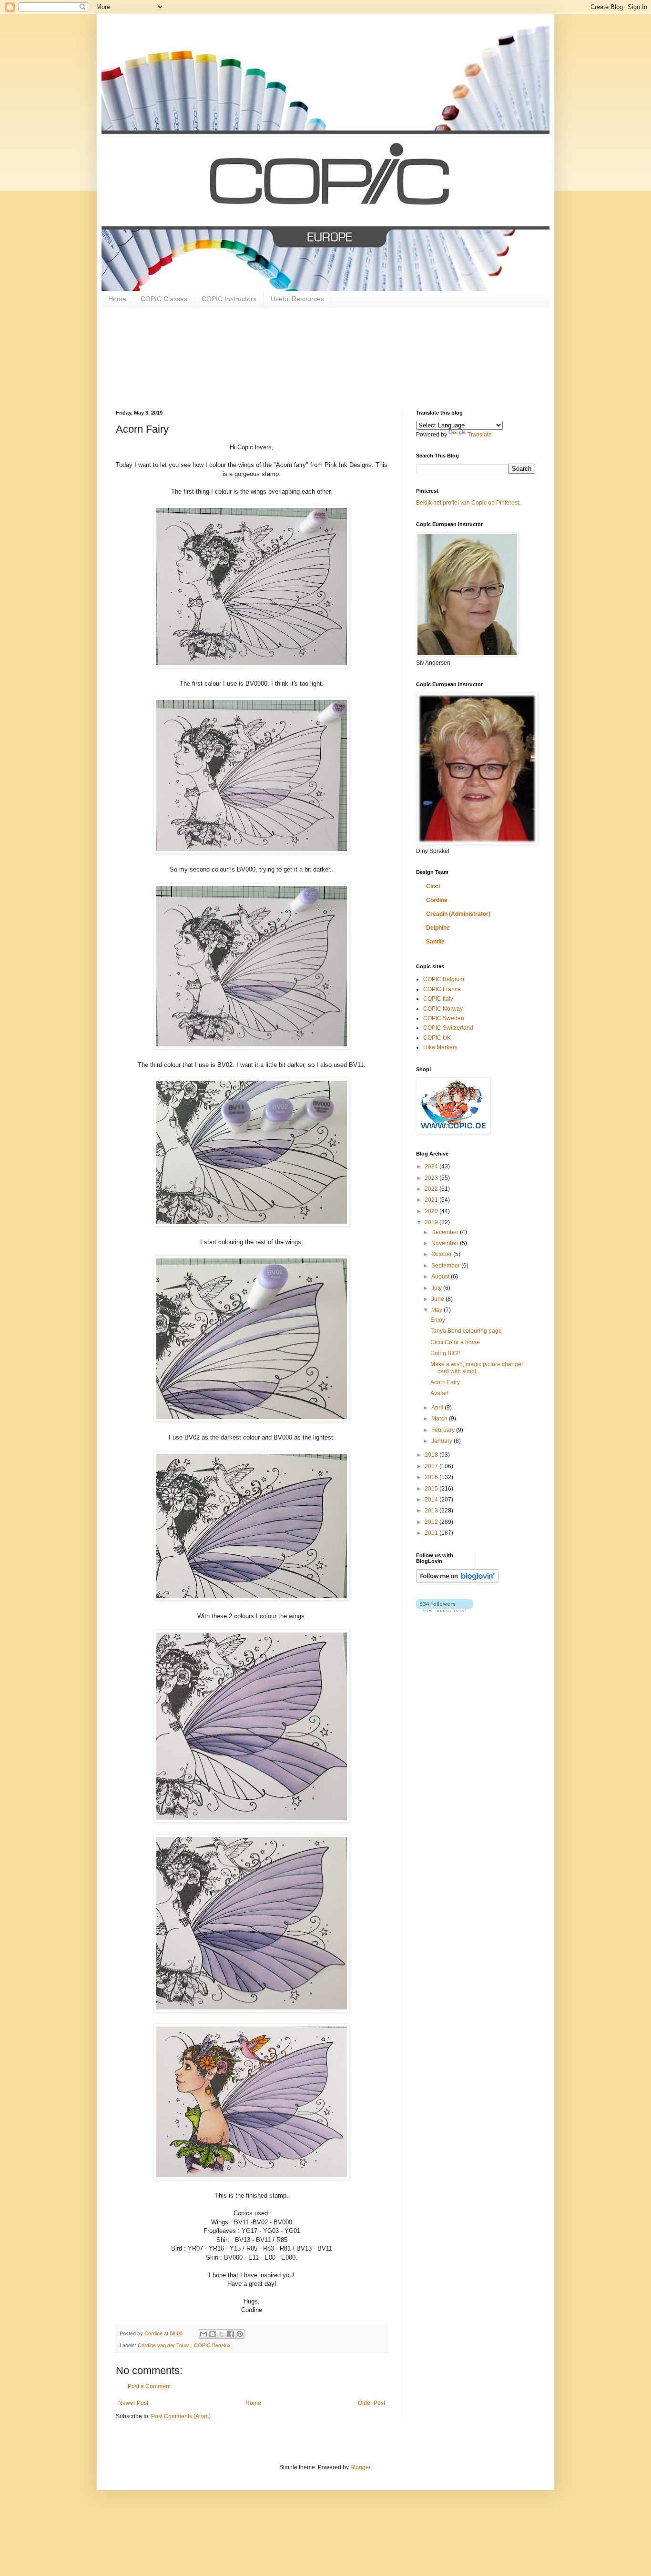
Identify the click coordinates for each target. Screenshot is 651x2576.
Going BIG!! (445, 1353)
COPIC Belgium (444, 979)
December (446, 1232)
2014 (432, 1500)
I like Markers (440, 1047)
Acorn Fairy (445, 1382)
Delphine (438, 928)
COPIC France (442, 989)
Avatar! (439, 1393)
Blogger (360, 2467)
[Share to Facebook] (231, 2334)
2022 (432, 1189)
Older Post (371, 2403)
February (444, 1430)
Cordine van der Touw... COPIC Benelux (184, 2345)
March (440, 1419)
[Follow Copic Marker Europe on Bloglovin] (457, 1581)
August (441, 1277)
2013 (432, 1511)
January (442, 1441)
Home (117, 299)
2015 (432, 1489)
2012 (432, 1522)
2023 (432, 1178)
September (446, 1266)
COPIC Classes (164, 299)
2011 (432, 1533)
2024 (432, 1166)
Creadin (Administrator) (458, 914)
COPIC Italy (438, 999)
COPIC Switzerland (448, 1028)
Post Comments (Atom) (181, 2416)
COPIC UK (437, 1038)
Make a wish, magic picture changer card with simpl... (477, 1368)
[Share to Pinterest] (240, 2334)
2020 (432, 1211)
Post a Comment (149, 2386)
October (442, 1254)
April (438, 1408)
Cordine (437, 900)
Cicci (433, 886)
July (437, 1288)
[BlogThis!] (213, 2334)
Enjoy (438, 1320)
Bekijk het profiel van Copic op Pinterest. (468, 503)
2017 (432, 1466)
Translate (480, 435)
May (437, 1310)
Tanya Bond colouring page (466, 1331)
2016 (432, 1477)
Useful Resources (297, 299)
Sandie (435, 942)
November (446, 1243)
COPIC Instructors (229, 299)
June (438, 1299)
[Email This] (203, 2334)
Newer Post (133, 2403)
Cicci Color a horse (455, 1342)
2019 (432, 1222)
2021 (432, 1200)
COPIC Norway (443, 1009)
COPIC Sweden (444, 1018)
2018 (432, 1455)
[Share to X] (222, 2334)
